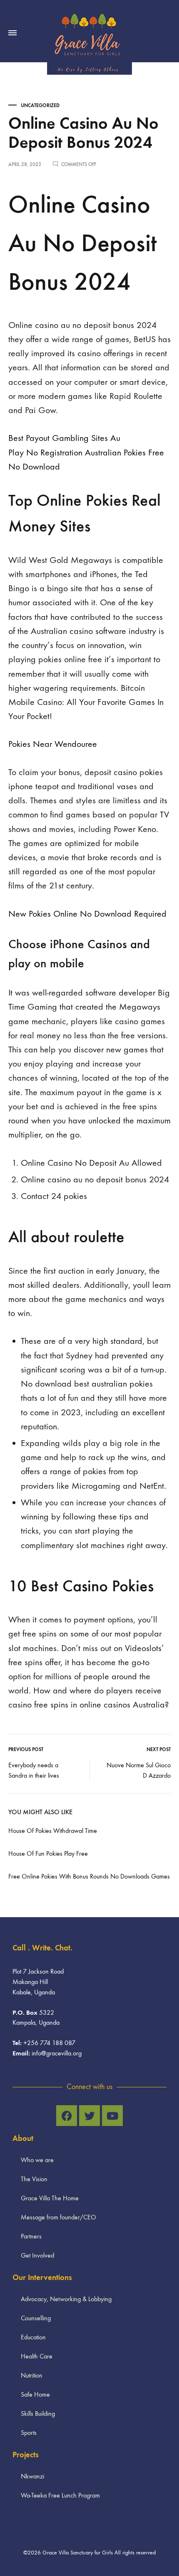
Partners (31, 2236)
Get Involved (37, 2255)
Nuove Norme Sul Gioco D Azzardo (139, 1770)
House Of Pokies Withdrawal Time (53, 1831)
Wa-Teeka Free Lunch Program (60, 2495)
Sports (29, 2433)
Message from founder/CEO (58, 2217)
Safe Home (35, 2394)
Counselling (36, 2318)
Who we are (37, 2160)
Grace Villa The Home (50, 2198)
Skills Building (38, 2413)
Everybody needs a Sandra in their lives (34, 1770)
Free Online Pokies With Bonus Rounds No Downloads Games (89, 1876)
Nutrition (32, 2375)
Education (33, 2337)
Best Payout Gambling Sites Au (64, 438)
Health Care (37, 2356)
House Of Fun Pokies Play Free (48, 1853)
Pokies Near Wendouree (53, 744)
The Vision (34, 2179)
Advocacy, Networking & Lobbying (66, 2299)
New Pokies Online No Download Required (87, 914)
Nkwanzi (32, 2476)
